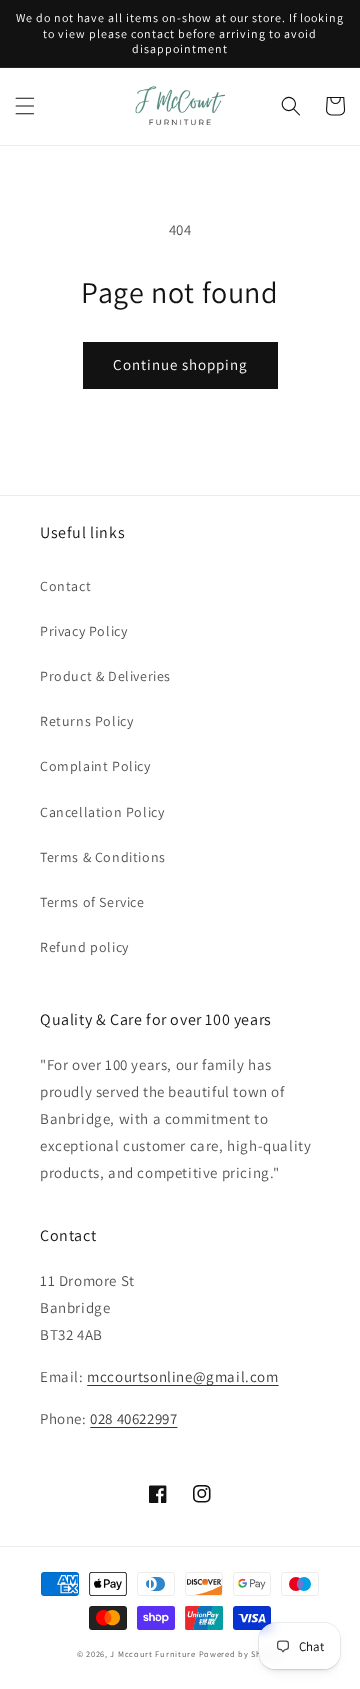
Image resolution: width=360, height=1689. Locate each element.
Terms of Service (92, 902)
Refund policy (84, 947)
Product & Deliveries (105, 676)
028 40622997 (133, 1418)
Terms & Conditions (103, 857)
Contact (65, 586)
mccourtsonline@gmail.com (182, 1376)
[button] (25, 106)
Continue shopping (180, 364)
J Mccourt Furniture (152, 1653)
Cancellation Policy (102, 812)
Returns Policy (86, 721)
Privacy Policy (83, 631)
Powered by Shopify (241, 1653)
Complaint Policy (95, 766)
